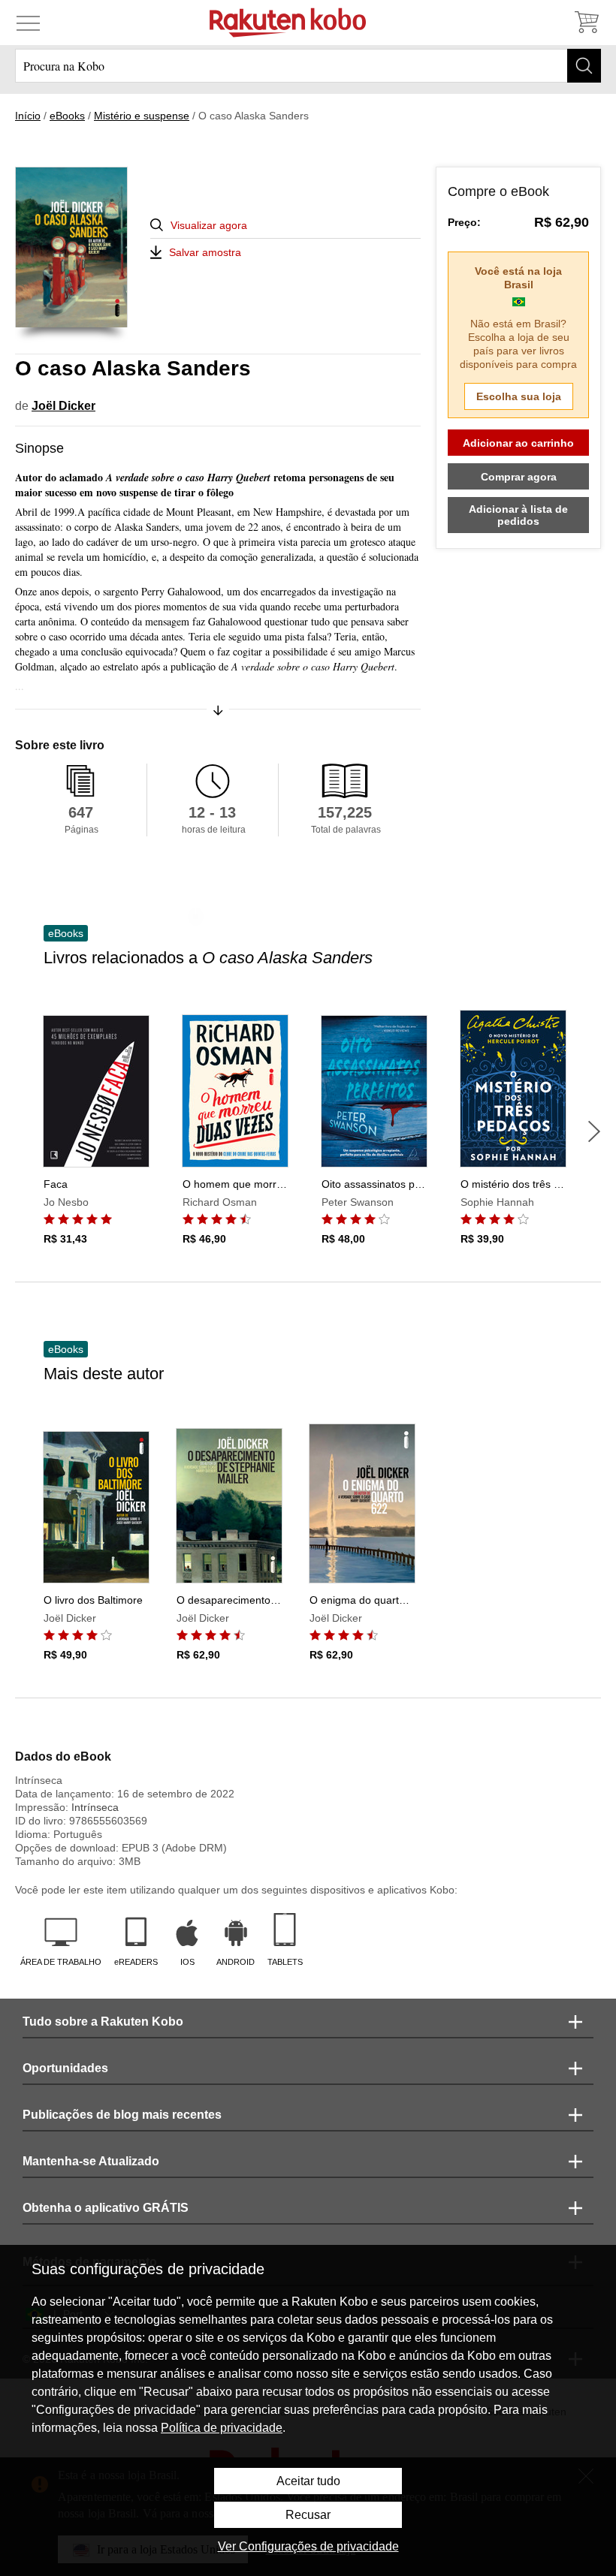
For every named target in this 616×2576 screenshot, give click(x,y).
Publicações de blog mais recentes (122, 2115)
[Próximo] (594, 1131)
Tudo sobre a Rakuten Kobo (103, 2022)
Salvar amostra (205, 252)
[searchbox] (308, 66)
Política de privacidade (222, 2428)
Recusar (308, 2515)
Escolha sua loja (519, 396)
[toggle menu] (28, 23)
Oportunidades (65, 2068)
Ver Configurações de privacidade (308, 2546)
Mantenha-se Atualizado (91, 2161)
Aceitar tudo (308, 2481)
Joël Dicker (63, 406)
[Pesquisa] (584, 66)
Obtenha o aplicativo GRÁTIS (106, 2208)
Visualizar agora (209, 225)
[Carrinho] (586, 23)
